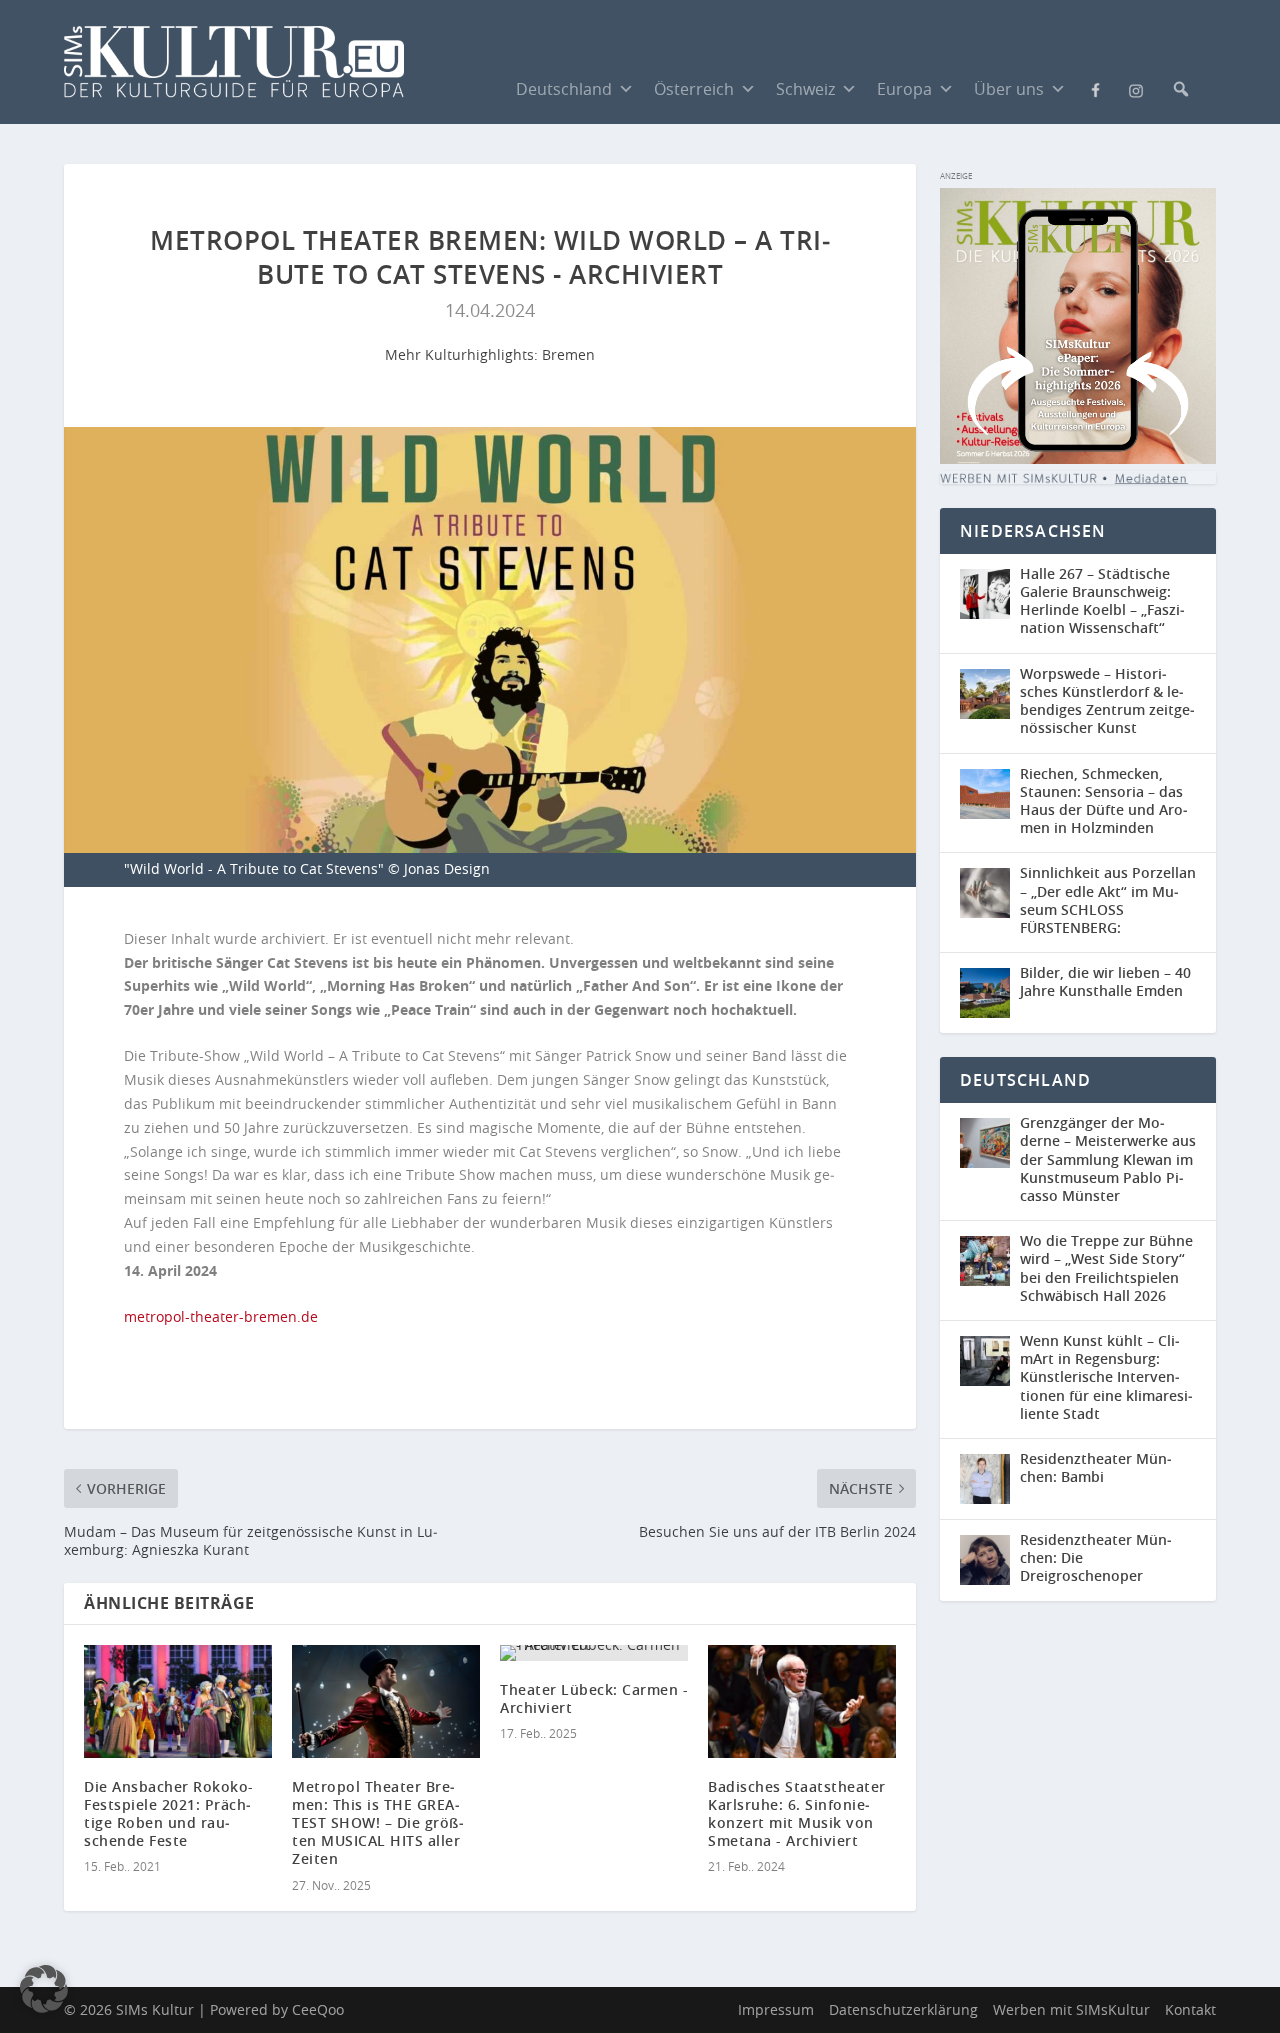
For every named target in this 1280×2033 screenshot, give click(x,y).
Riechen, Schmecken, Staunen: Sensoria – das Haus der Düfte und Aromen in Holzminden (1104, 801)
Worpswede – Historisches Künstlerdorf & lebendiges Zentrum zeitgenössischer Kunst (1107, 701)
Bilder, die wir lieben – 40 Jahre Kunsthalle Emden (1105, 981)
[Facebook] (1096, 88)
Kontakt (1190, 2009)
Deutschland (564, 89)
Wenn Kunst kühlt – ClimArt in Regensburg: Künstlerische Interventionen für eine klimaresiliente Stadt (1106, 1377)
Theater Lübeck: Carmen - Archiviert (594, 1698)
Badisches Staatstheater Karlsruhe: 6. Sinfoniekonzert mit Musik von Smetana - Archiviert (797, 1814)
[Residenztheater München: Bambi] (990, 1479)
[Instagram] (1136, 89)
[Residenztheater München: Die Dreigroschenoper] (990, 1560)
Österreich (694, 89)
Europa (904, 89)
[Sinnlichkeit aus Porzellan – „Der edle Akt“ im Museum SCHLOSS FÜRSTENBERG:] (990, 902)
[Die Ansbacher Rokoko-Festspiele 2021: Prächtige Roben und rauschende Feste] (178, 1701)
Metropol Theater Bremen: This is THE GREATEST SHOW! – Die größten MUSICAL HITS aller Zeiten (378, 1823)
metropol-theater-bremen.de (221, 1316)
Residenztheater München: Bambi (1096, 1467)
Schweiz (805, 89)
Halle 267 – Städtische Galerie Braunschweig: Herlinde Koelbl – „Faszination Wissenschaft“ (1102, 601)
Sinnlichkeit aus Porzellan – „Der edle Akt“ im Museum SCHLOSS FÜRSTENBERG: (1108, 900)
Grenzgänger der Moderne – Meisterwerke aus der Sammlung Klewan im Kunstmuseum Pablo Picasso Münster (1108, 1159)
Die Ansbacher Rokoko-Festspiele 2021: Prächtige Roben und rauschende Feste (169, 1814)
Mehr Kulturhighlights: (463, 354)
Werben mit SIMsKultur (1071, 2009)
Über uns (1009, 89)
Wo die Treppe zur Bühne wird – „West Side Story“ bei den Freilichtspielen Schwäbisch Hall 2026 (1106, 1268)
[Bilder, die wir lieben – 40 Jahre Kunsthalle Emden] (990, 993)
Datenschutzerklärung (903, 2009)
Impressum (776, 2009)
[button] (1181, 89)
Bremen (568, 354)
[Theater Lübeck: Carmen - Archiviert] (594, 1653)
